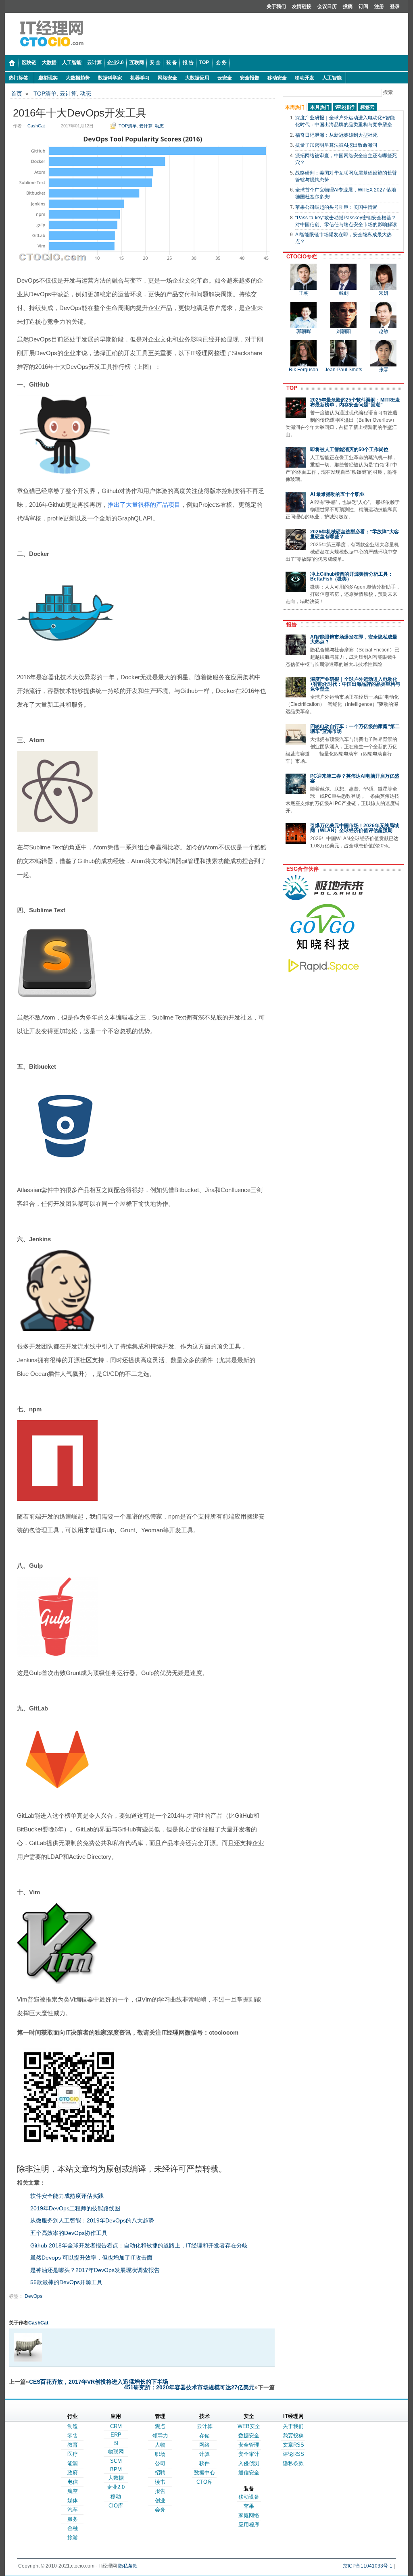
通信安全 (249, 2473)
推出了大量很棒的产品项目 (144, 505)
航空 (73, 2491)
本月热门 (320, 107)
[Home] (12, 63)
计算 (204, 2454)
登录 (395, 6)
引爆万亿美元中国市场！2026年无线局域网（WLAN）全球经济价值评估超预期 (355, 828)
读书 (160, 2482)
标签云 (367, 107)
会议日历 (327, 6)
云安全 (225, 78)
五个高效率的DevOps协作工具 (69, 2233)
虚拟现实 (48, 78)
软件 (204, 2463)
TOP (290, 388)
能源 (73, 2463)
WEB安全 (249, 2426)
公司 (160, 2463)
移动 (116, 2496)
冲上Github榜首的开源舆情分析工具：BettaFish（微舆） (351, 576)
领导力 (160, 2436)
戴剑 (344, 293)
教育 (73, 2445)
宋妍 (384, 293)
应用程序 (249, 2525)
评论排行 (345, 107)
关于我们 (276, 6)
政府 (73, 2473)
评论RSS (293, 2454)
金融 (73, 2528)
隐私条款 (293, 2463)
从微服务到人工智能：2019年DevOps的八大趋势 (92, 2220)
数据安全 (249, 2436)
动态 (86, 94)
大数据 (116, 2478)
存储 (204, 2436)
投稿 (348, 6)
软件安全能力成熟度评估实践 (67, 2196)
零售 (73, 2436)
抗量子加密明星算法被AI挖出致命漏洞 (336, 145)
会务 (160, 2510)
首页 (17, 94)
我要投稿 (293, 2436)
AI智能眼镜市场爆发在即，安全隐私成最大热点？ (354, 639)
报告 (290, 625)
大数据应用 (197, 78)
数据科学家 (110, 78)
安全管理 (249, 2445)
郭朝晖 (304, 331)
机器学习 (140, 78)
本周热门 (295, 107)
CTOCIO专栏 (300, 257)
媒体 (73, 2500)
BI (116, 2443)
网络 (204, 2445)
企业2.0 (116, 2487)
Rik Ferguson (303, 370)
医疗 (73, 2454)
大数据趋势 (78, 78)
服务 (73, 2519)
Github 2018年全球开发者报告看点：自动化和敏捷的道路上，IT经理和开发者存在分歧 (139, 2245)
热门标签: (19, 78)
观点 (160, 2426)
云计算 (68, 94)
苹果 (249, 2506)
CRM (116, 2426)
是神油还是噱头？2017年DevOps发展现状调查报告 (95, 2270)
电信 (73, 2482)
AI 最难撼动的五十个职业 (337, 494)
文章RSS (293, 2445)
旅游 (73, 2538)
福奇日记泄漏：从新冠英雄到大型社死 (336, 135)
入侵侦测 (249, 2463)
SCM (116, 2461)
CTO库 (204, 2482)
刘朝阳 (344, 331)
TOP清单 (45, 94)
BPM (116, 2469)
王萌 (304, 293)
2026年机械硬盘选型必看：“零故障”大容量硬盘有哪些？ (355, 534)
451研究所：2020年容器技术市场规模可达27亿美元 (189, 2387)
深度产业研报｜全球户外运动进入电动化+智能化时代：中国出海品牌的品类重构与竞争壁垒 (355, 684)
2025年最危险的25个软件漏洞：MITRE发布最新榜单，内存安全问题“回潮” (355, 402)
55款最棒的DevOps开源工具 (66, 2282)
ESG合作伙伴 (301, 869)
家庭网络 (249, 2515)
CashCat (36, 126)
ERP (116, 2435)
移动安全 (277, 78)
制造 (73, 2426)
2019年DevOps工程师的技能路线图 (75, 2208)
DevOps (33, 2296)
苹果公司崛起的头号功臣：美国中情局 (336, 207)
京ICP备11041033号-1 (368, 2566)
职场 (160, 2454)
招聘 (160, 2473)
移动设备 (249, 2497)
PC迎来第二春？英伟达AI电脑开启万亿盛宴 (355, 778)
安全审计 (249, 2454)
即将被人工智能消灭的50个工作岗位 (349, 449)
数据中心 (204, 2473)
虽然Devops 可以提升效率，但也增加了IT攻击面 (91, 2258)
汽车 (73, 2510)
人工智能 (332, 78)
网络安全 (167, 78)
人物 (160, 2445)
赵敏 (384, 331)
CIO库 (116, 2506)
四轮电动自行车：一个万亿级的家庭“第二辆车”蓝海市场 (355, 729)
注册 (379, 6)
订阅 (363, 6)
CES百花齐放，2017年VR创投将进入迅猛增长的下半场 (99, 2382)
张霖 (384, 370)
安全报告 (250, 78)
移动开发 (305, 78)
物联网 (116, 2452)
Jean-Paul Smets (343, 370)
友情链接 (302, 6)
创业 (160, 2500)
